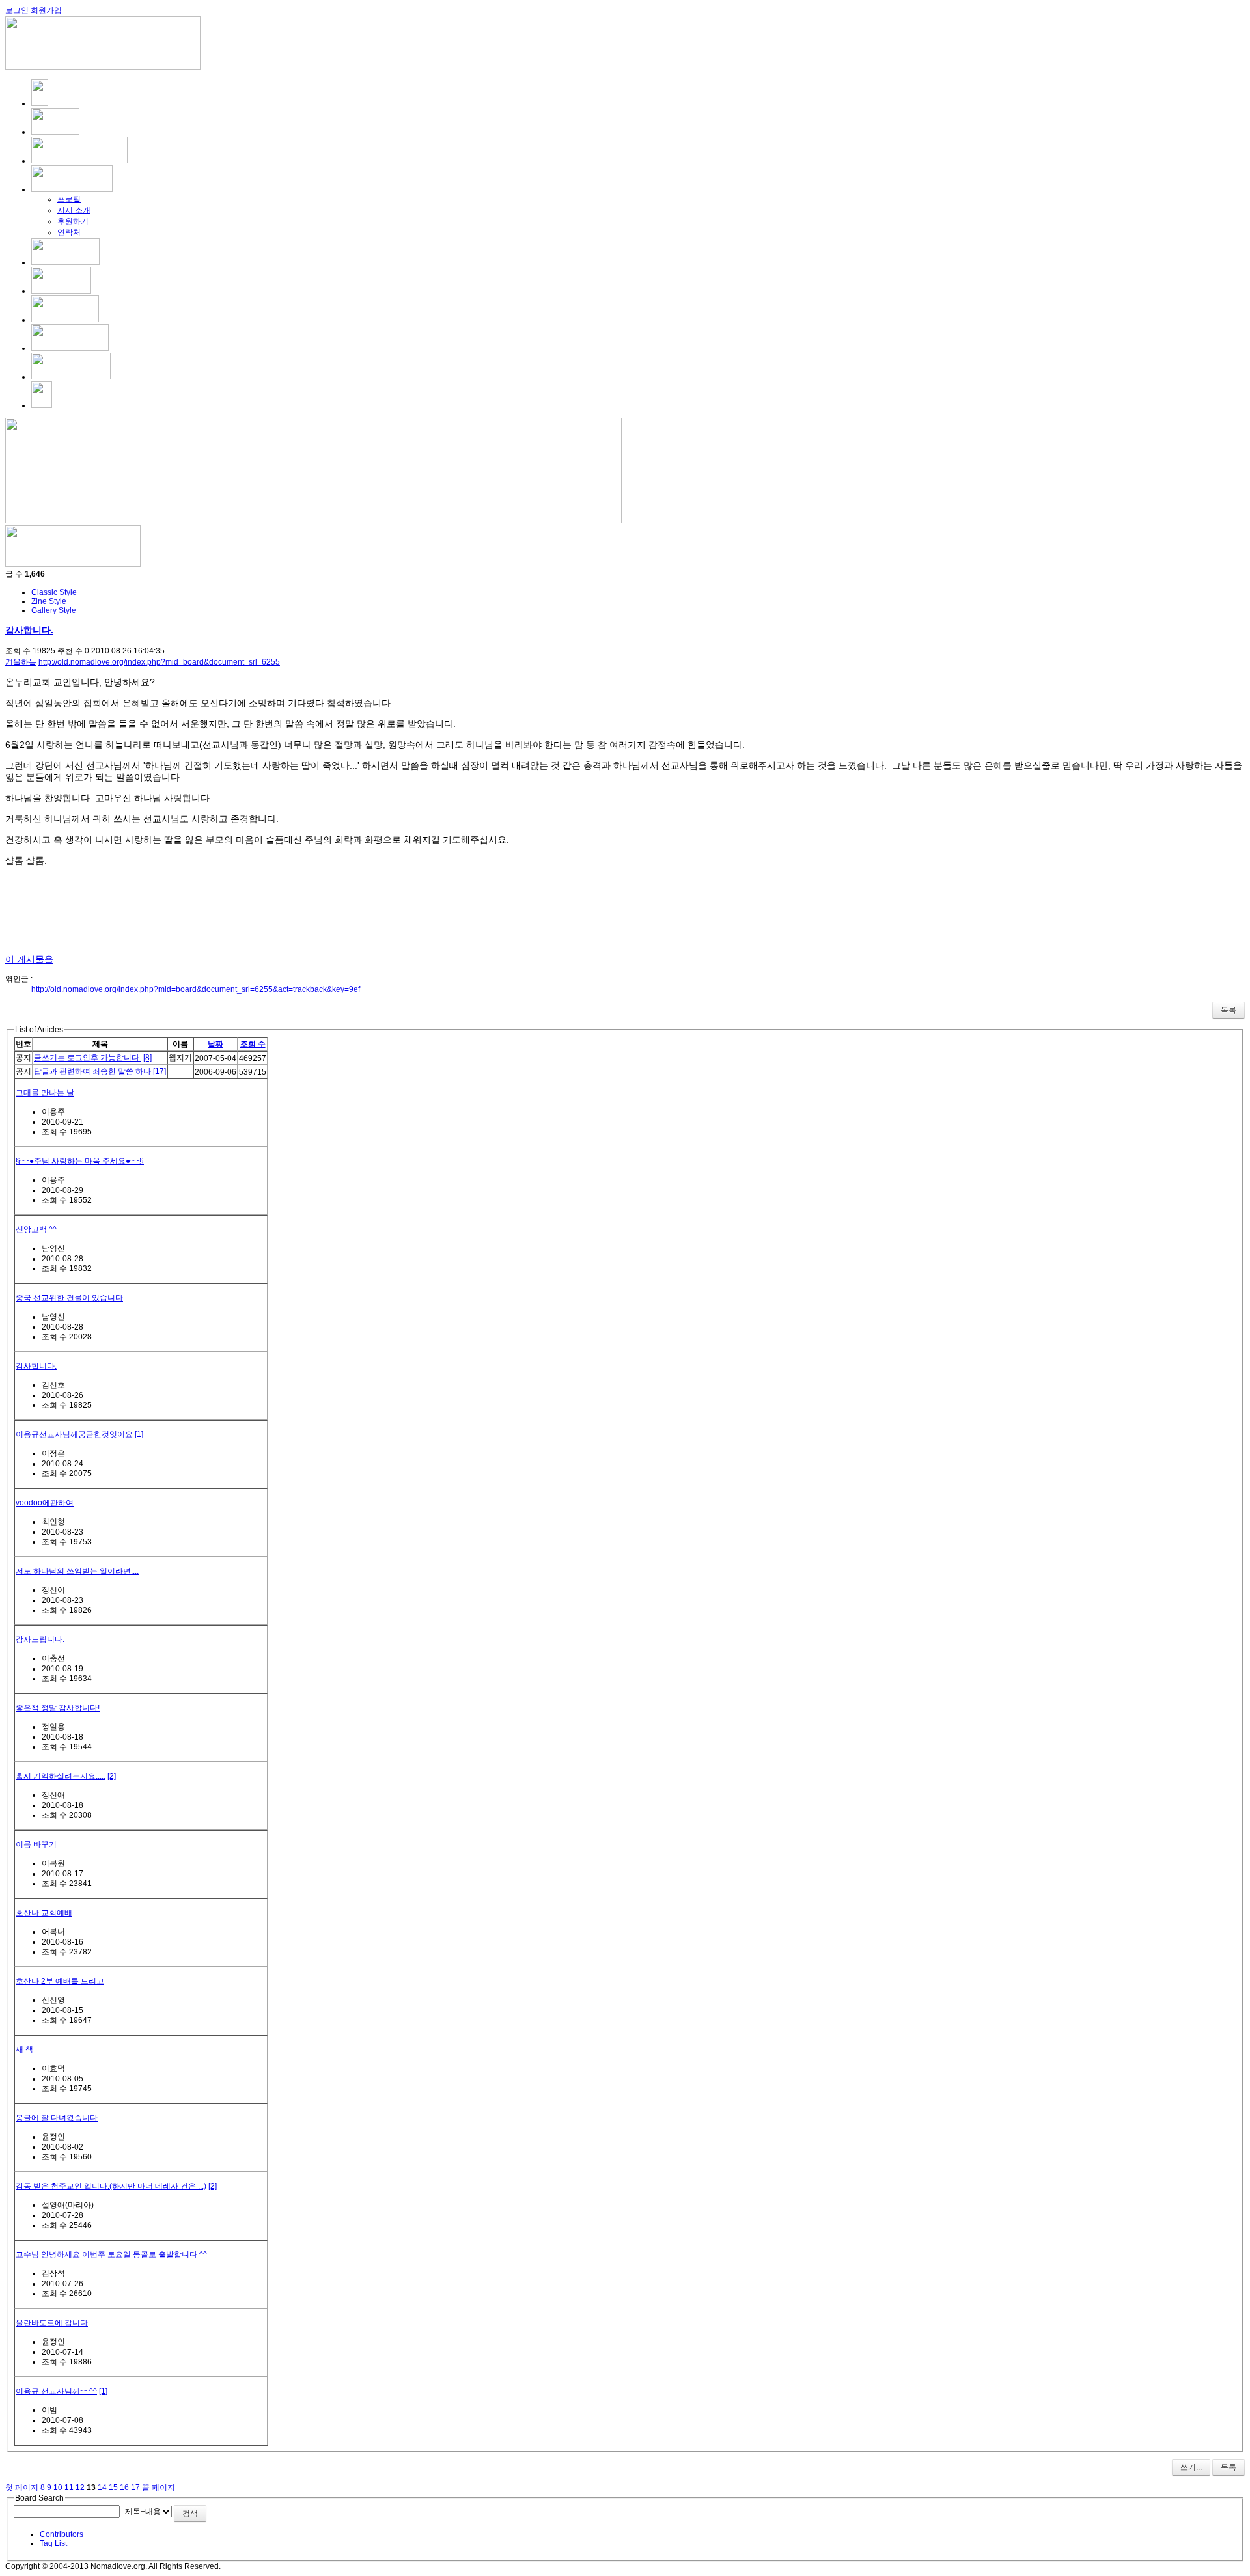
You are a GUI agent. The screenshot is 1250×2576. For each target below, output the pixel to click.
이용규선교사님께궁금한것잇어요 (74, 1434)
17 (135, 2487)
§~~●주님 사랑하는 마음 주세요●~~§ (80, 1161)
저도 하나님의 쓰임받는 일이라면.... (77, 1571)
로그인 (17, 10)
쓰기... (1191, 2467)
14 (102, 2487)
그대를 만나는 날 (45, 1093)
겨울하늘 (21, 662)
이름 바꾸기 (36, 1844)
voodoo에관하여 (45, 1503)
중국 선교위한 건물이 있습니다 (69, 1298)
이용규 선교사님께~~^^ (56, 2391)
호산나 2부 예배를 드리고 (60, 1981)
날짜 (215, 1044)
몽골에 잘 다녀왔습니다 (57, 2118)
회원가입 (46, 10)
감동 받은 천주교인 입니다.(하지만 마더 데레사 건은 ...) (111, 2186)
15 (113, 2487)
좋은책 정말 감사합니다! (58, 1708)
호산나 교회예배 (44, 1913)
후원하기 (73, 221)
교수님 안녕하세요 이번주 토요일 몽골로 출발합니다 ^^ (111, 2254)
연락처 (69, 232)
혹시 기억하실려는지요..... (61, 1776)
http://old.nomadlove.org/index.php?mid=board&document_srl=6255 (159, 662)
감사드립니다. (40, 1639)
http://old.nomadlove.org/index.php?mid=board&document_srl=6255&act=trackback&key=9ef (196, 989)
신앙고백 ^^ (36, 1229)
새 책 (24, 2049)
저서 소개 (74, 210)
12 (80, 2487)
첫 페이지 (22, 2487)
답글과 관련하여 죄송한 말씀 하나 (92, 1071)
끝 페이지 (159, 2487)
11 (69, 2487)
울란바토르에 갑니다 (52, 2323)
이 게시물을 (29, 959)
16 (124, 2487)
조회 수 (253, 1044)
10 (58, 2487)
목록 (1229, 1010)
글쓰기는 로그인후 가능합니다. (88, 1058)
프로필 (69, 199)
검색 (190, 2514)
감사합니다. (29, 630)
